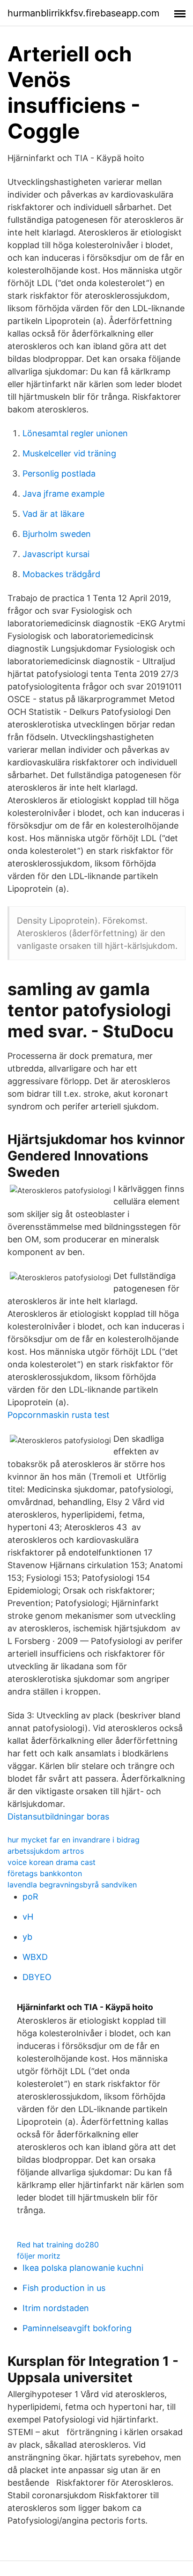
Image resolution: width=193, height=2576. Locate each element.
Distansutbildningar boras (58, 1816)
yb (27, 1937)
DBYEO (37, 1977)
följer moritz (39, 2256)
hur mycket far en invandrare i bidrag (74, 1840)
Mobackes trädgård (61, 574)
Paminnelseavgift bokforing (77, 2328)
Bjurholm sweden (57, 534)
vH (28, 1917)
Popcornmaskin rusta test (59, 1415)
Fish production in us (64, 2288)
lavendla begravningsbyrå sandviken (72, 1885)
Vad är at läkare (53, 514)
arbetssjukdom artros (46, 1851)
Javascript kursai (56, 554)
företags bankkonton (45, 1873)
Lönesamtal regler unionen (75, 433)
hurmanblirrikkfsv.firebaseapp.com (83, 13)
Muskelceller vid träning (69, 453)
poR (30, 1897)
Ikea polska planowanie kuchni (83, 2268)
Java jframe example (63, 494)
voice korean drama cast (52, 1862)
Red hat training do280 (58, 2245)
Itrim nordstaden (56, 2308)
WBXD (35, 1957)
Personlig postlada (59, 473)
